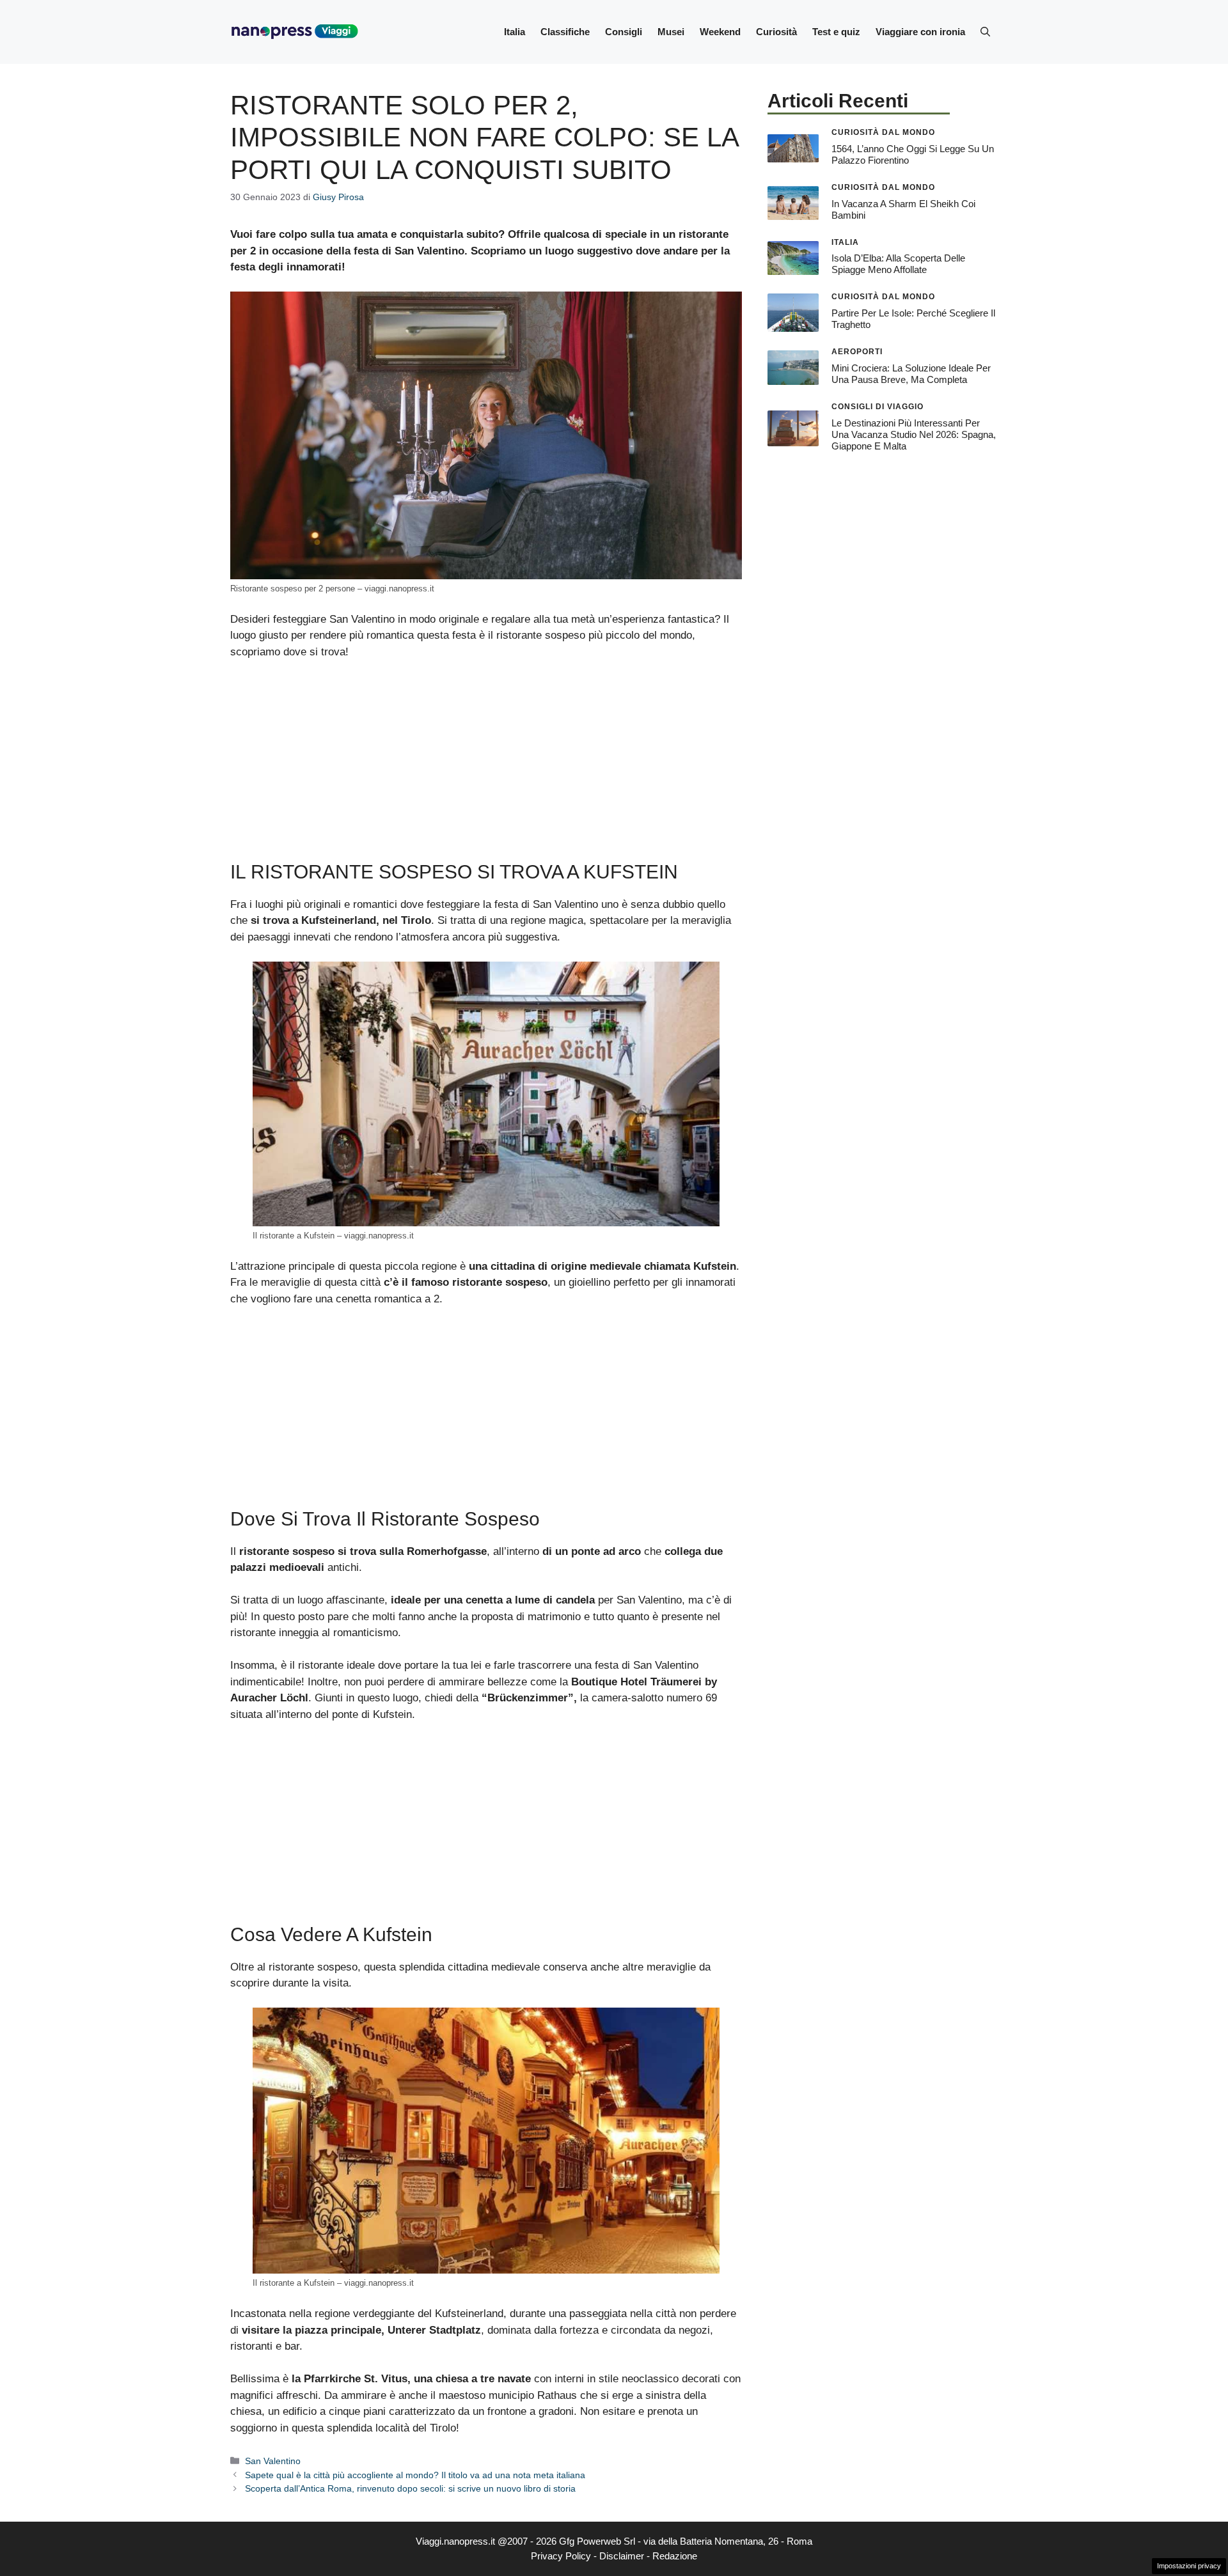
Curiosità (776, 32)
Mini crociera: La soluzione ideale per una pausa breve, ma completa (911, 374)
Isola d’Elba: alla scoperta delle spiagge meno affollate (898, 264)
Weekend (720, 32)
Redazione (675, 2556)
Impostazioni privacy (1189, 2566)
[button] (985, 32)
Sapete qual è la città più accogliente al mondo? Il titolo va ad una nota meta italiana (415, 2475)
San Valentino (273, 2461)
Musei (671, 32)
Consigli (624, 32)
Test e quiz (836, 32)
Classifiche (565, 32)
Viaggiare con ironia (920, 32)
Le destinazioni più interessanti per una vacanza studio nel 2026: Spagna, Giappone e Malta (914, 434)
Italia (515, 32)
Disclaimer (622, 2556)
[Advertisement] (486, 766)
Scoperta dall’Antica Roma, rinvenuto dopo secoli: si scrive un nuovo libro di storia (410, 2488)
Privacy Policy (561, 2556)
